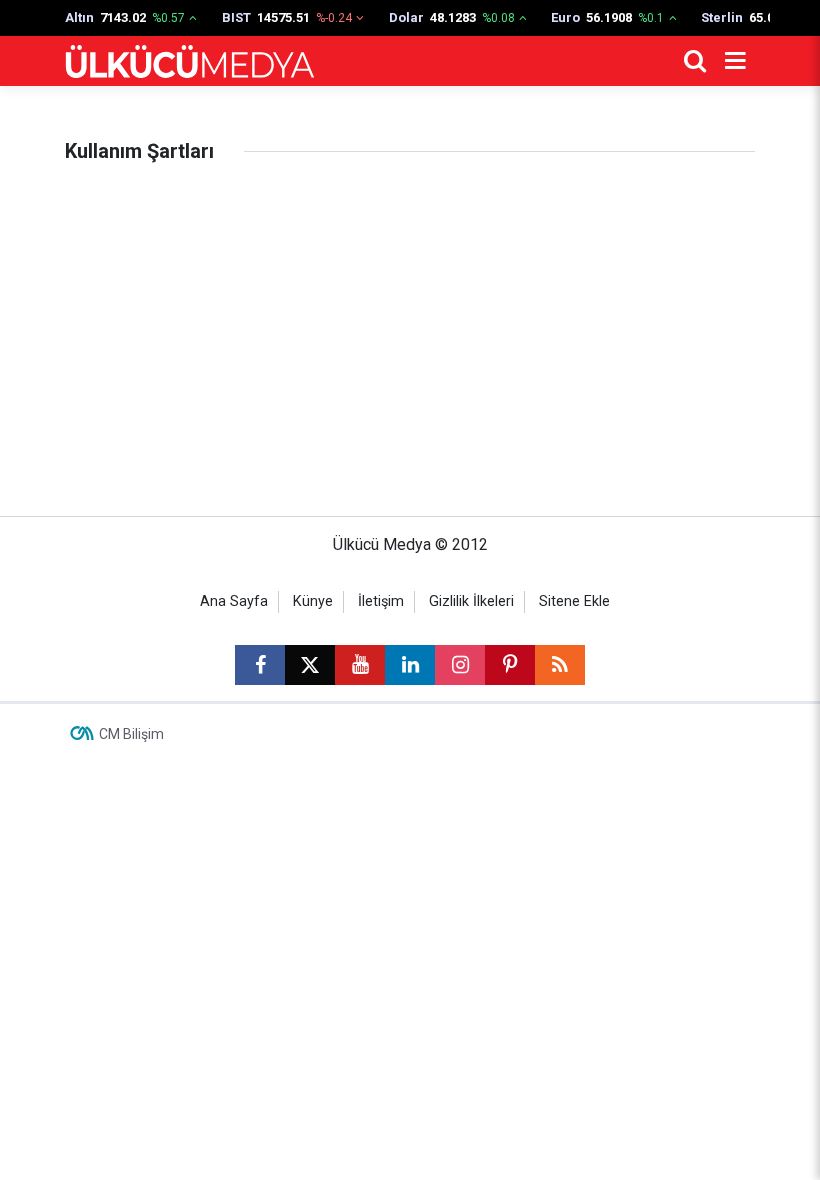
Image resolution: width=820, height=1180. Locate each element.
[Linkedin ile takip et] (410, 665)
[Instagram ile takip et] (460, 665)
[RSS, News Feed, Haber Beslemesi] (560, 665)
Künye (313, 601)
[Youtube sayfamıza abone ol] (360, 665)
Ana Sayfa (234, 601)
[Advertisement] (410, 336)
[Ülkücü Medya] (190, 61)
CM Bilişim (131, 734)
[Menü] (735, 61)
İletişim (381, 601)
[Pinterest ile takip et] (510, 665)
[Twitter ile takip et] (310, 665)
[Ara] (695, 61)
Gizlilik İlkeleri (471, 601)
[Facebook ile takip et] (260, 665)
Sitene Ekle (574, 601)
